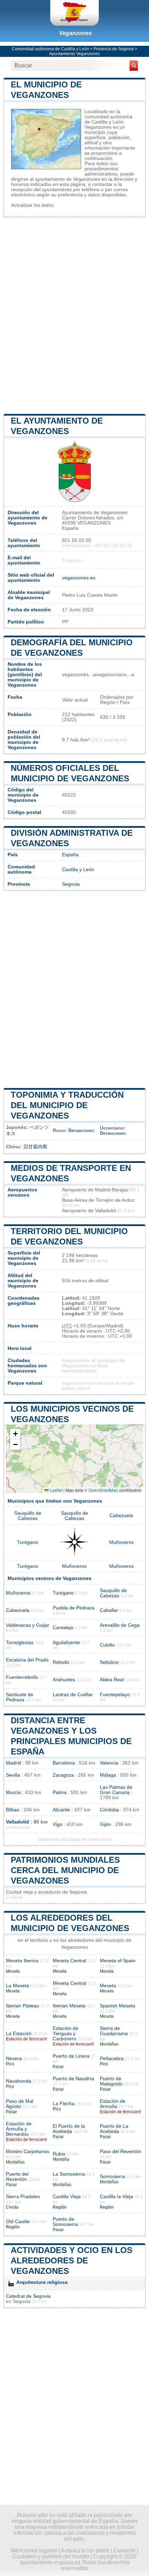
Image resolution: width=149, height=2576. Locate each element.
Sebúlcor (109, 1662)
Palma (60, 1792)
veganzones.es (79, 578)
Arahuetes (64, 1680)
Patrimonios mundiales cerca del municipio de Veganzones (65, 1870)
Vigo (58, 1824)
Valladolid (17, 1822)
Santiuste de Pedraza (20, 1697)
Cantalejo (63, 1628)
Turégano (28, 1542)
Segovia (71, 884)
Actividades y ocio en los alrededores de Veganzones (72, 2260)
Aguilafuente (66, 1643)
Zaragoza (63, 1775)
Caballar (109, 1610)
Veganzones (76, 33)
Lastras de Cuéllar (73, 1695)
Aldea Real (112, 1680)
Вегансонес (81, 1130)
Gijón (106, 1824)
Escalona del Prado (27, 1660)
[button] (15, 1434)
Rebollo (61, 1662)
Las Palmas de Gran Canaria (116, 1790)
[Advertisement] (74, 315)
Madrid (14, 1763)
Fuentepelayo (115, 1695)
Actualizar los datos (32, 205)
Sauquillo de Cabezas (28, 1516)
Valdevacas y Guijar (28, 1625)
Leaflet (55, 1490)
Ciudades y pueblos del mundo (51, 2556)
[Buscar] (134, 66)
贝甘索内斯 (35, 1147)
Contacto (124, 2551)
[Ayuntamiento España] (74, 13)
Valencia (109, 1763)
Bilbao (13, 1810)
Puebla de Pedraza (74, 1608)
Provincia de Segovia (114, 49)
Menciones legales (34, 2551)
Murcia (13, 1792)
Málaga (108, 1775)
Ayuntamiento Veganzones (74, 54)
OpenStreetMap (103, 1490)
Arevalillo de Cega (120, 1625)
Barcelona (64, 1763)
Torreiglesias (20, 1643)
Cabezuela (121, 1516)
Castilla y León (78, 870)
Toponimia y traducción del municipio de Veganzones (67, 1105)
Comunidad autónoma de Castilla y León (50, 49)
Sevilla (13, 1775)
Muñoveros (121, 1542)
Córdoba (109, 1810)
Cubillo (107, 1645)
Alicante (61, 1810)
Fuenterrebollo (22, 1677)
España (70, 855)
